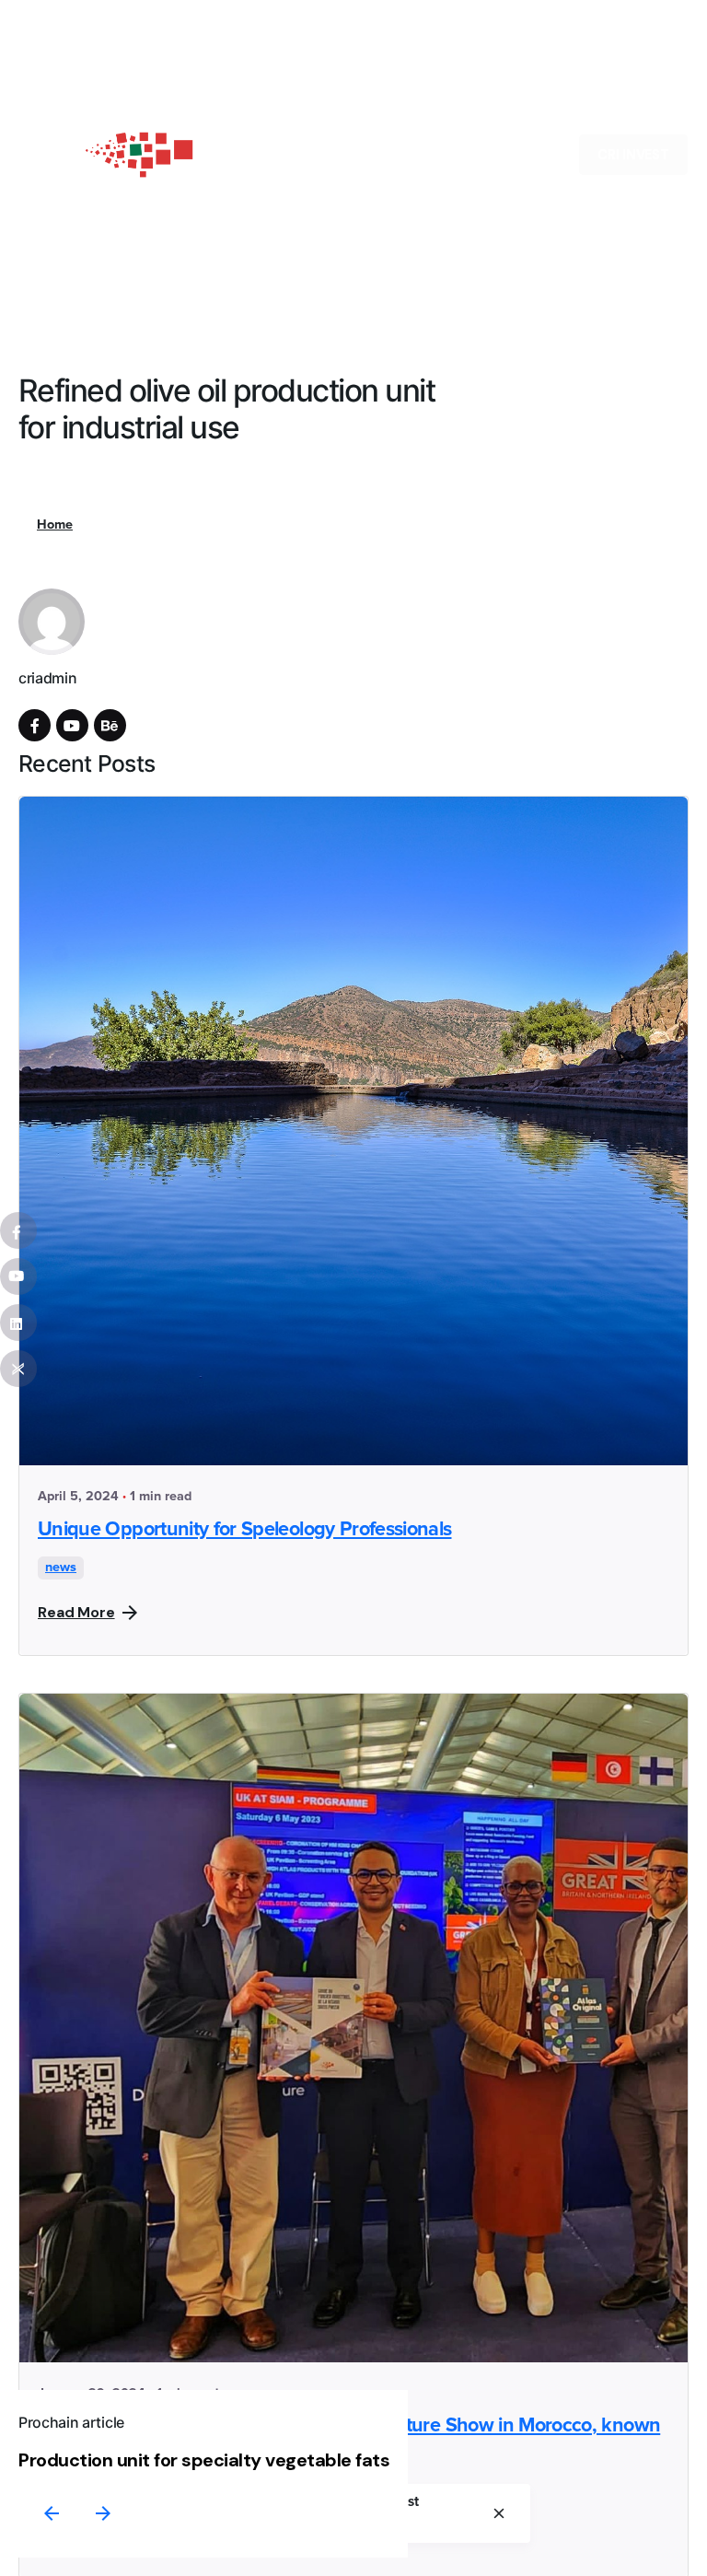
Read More (76, 1612)
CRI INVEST (633, 155)
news (61, 1568)
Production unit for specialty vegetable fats (204, 2460)
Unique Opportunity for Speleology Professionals (244, 1530)
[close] (499, 2513)
